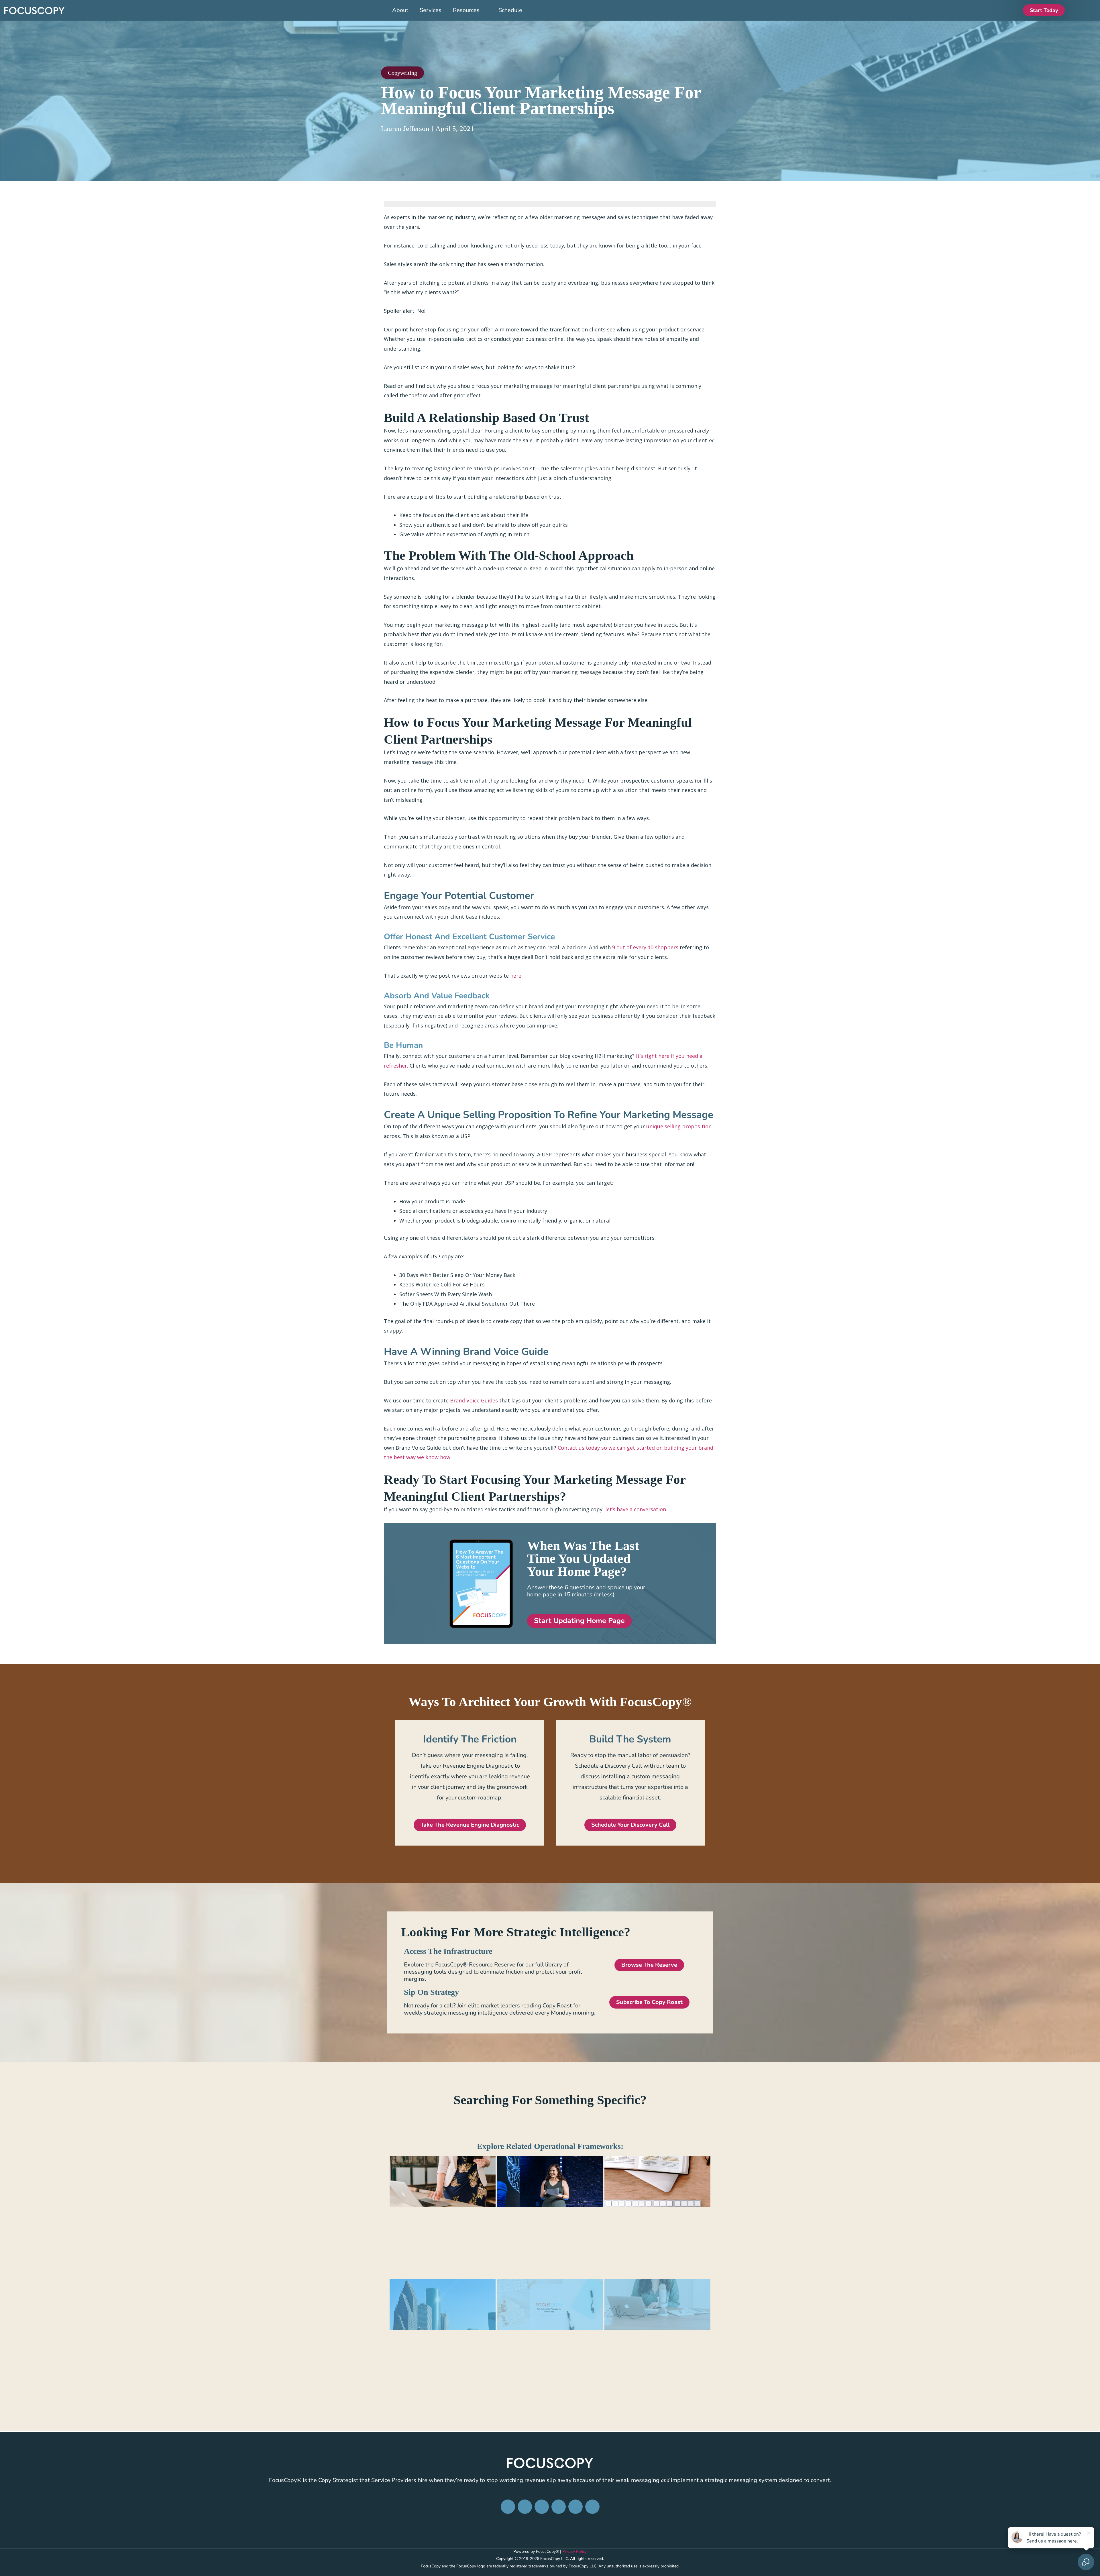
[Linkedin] (542, 2507)
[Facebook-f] (508, 2507)
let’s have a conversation (636, 1509)
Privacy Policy (574, 2552)
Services (431, 10)
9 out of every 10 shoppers (645, 947)
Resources (466, 10)
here (516, 976)
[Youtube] (592, 2507)
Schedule (510, 10)
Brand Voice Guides (474, 1400)
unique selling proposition (679, 1126)
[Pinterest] (559, 2507)
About (400, 10)
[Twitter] (575, 2507)
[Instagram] (525, 2507)
